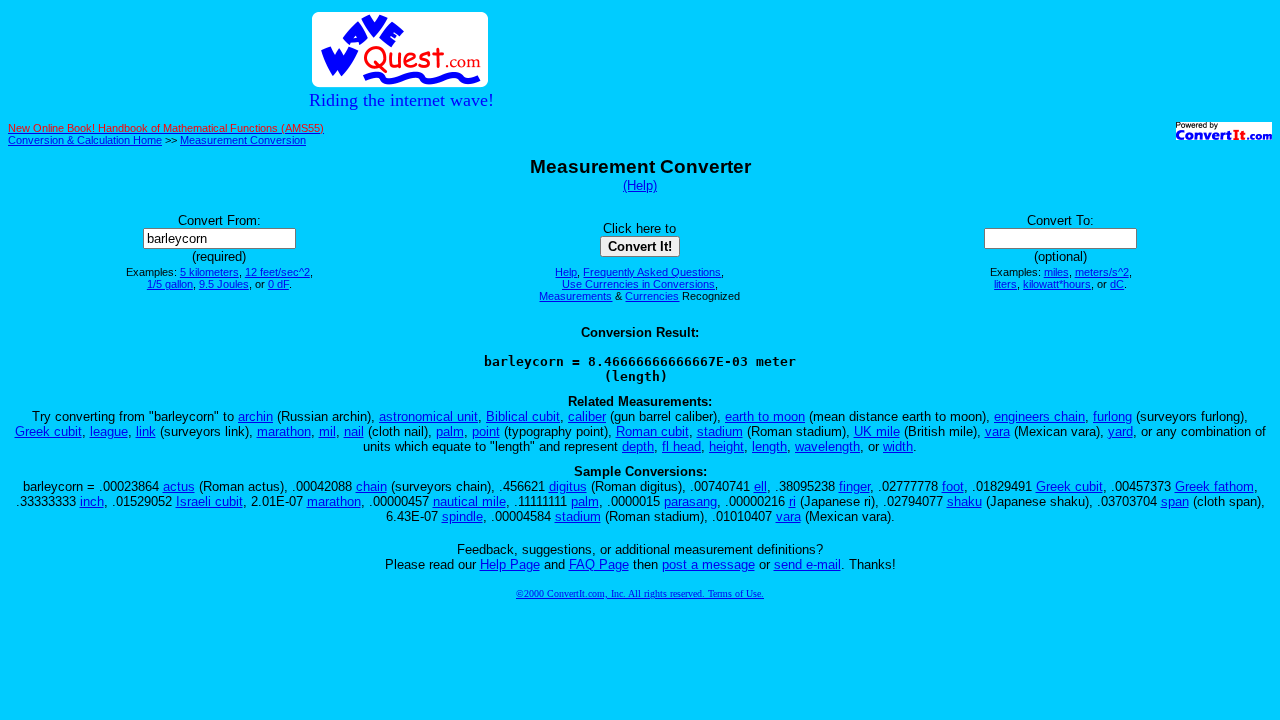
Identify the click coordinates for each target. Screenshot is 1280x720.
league (109, 431)
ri (792, 501)
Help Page (510, 564)
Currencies (652, 296)
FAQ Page (599, 564)
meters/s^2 (1102, 272)
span (1175, 501)
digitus (568, 486)
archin (255, 416)
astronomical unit (428, 416)
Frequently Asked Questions (652, 272)
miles (1056, 272)
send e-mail (807, 564)
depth (638, 446)
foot (953, 486)
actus (179, 486)
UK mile (877, 431)
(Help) (640, 185)
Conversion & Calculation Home (85, 140)
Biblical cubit (523, 416)
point (486, 431)
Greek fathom (1214, 486)
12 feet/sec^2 (277, 272)
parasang (690, 501)
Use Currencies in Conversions (638, 284)
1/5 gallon (170, 284)
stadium (720, 431)
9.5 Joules (224, 284)
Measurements (575, 296)
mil (327, 431)
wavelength (827, 446)
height (726, 446)
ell (760, 486)
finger (854, 486)
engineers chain (1039, 416)
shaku (964, 501)
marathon (284, 431)
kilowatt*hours (1057, 284)
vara (997, 431)
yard (1120, 431)
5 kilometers (209, 272)
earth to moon (765, 416)
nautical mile (469, 501)
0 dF (278, 284)
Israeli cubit (209, 501)
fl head (681, 446)
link (146, 431)
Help (566, 272)
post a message (708, 564)
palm (450, 431)
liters (1005, 284)
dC (1117, 284)
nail (354, 431)
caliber (587, 416)
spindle (462, 516)
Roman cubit (652, 431)
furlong (1112, 416)
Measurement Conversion (243, 140)
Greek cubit (48, 431)
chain (371, 486)
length (769, 446)
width (898, 446)
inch (92, 501)
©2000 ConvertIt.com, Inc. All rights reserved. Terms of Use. (640, 593)
